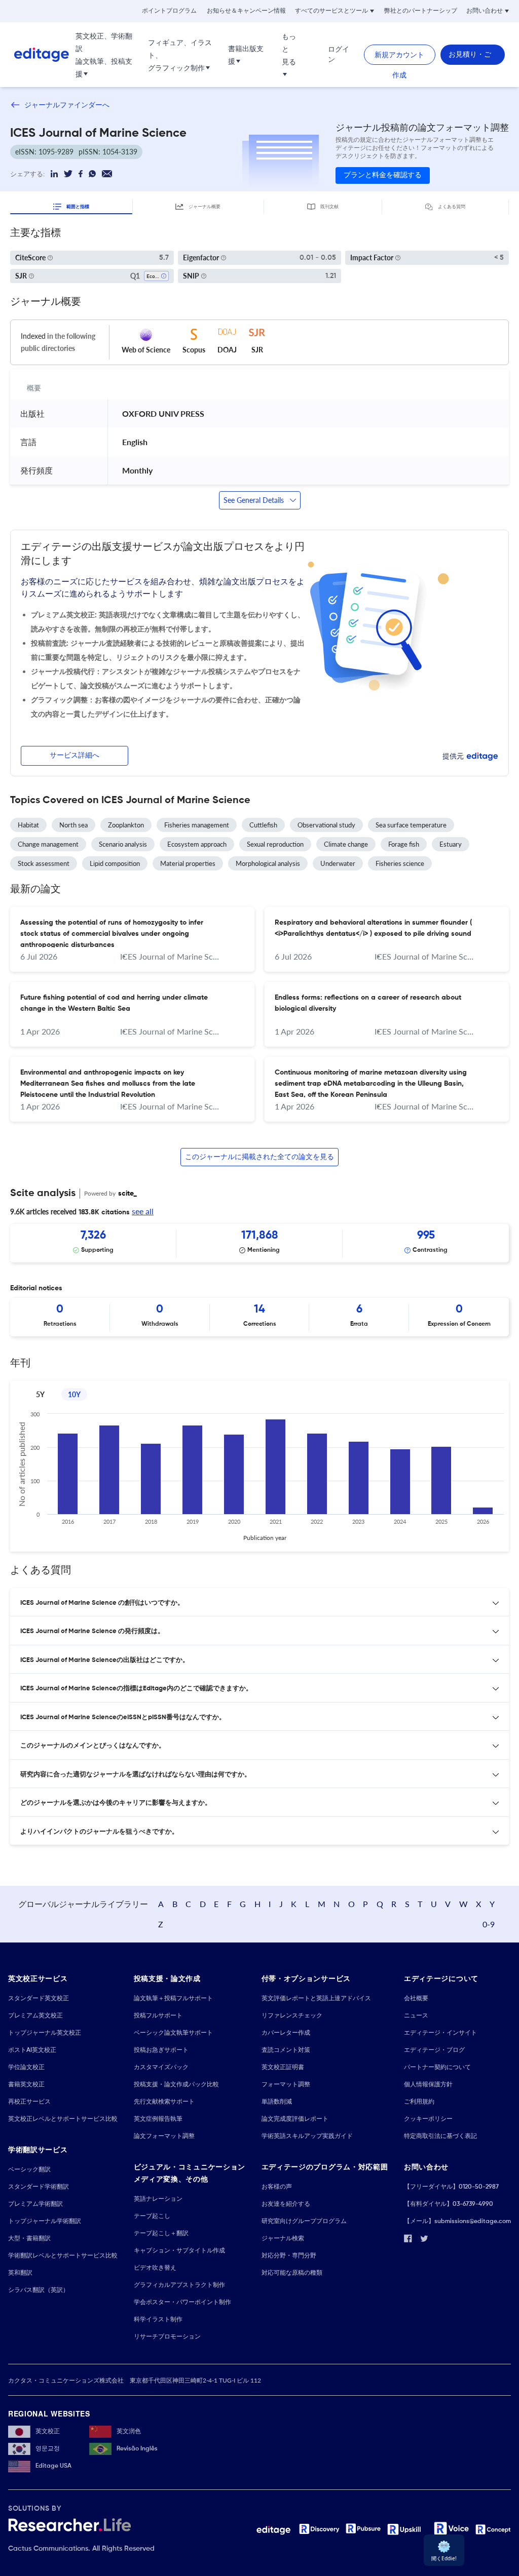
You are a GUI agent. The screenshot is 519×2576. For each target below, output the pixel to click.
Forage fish (404, 844)
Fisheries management (197, 825)
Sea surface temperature (411, 825)
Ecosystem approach (197, 844)
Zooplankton (126, 825)
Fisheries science (400, 863)
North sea (73, 825)
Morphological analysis (268, 863)
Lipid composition (115, 863)
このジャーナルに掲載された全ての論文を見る (259, 1157)
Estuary (451, 844)
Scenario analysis (123, 844)
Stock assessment (44, 863)
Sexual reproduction (275, 844)
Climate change (346, 844)
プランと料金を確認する (383, 175)
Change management (48, 844)
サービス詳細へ (75, 756)
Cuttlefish (263, 825)
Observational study (326, 825)
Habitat (28, 825)
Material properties (188, 863)
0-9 (489, 1924)
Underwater (338, 863)
